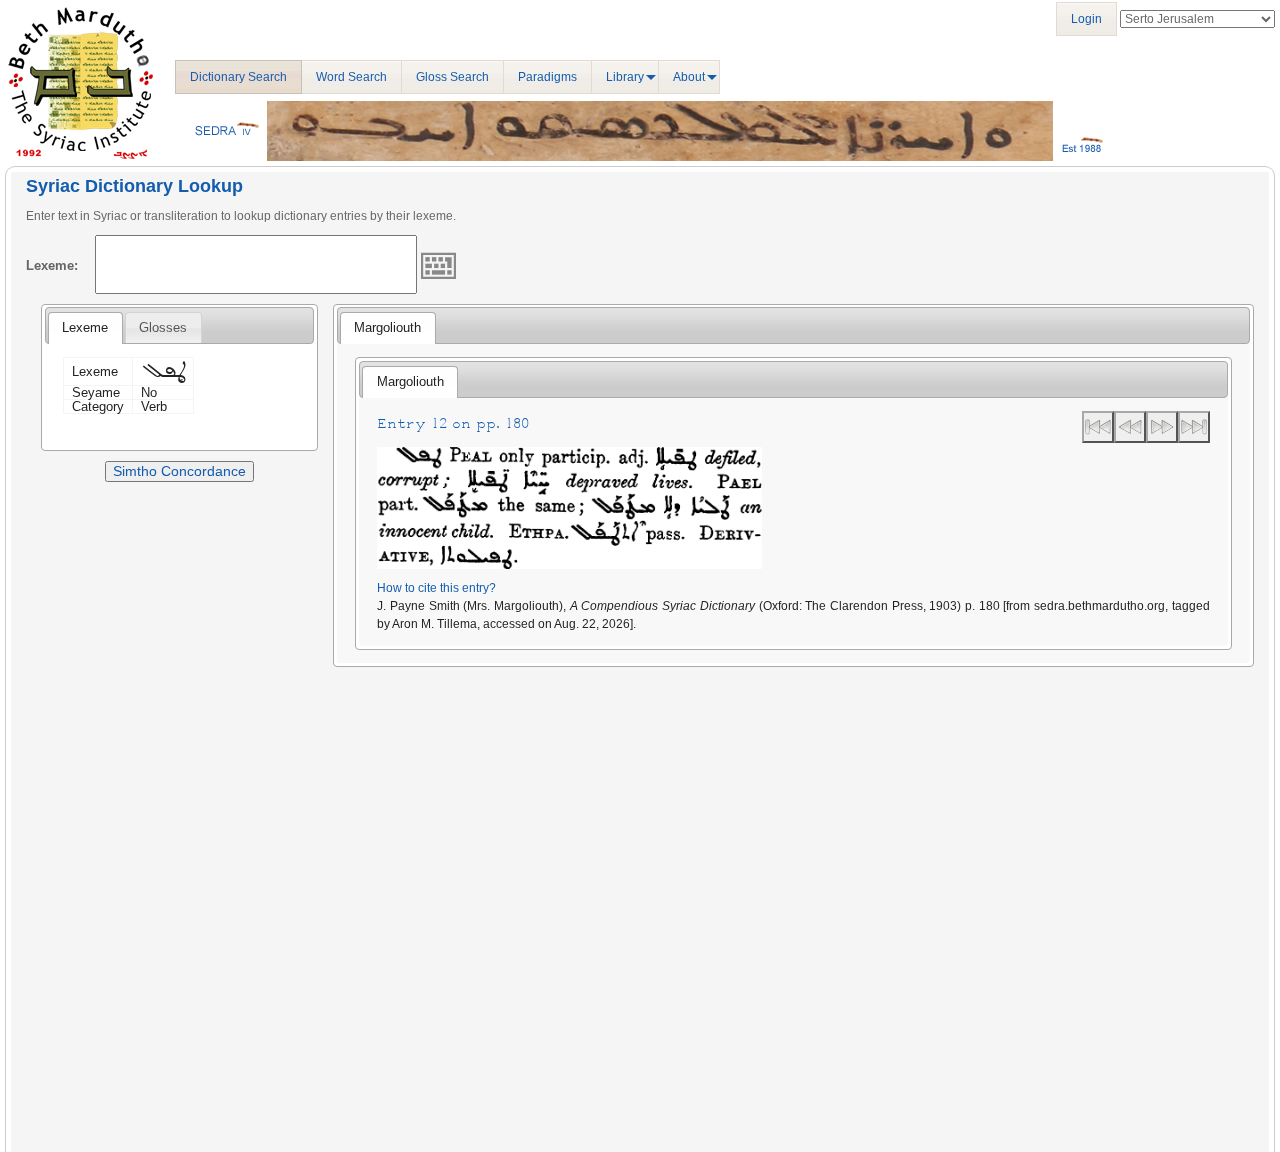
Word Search (351, 77)
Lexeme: (52, 265)
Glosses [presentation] (163, 327)
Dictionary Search (238, 77)
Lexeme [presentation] (85, 327)
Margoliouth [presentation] (387, 327)
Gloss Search (452, 77)
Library (625, 77)
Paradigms (547, 77)
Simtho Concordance (179, 471)
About (689, 77)
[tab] (85, 328)
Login (1086, 19)
